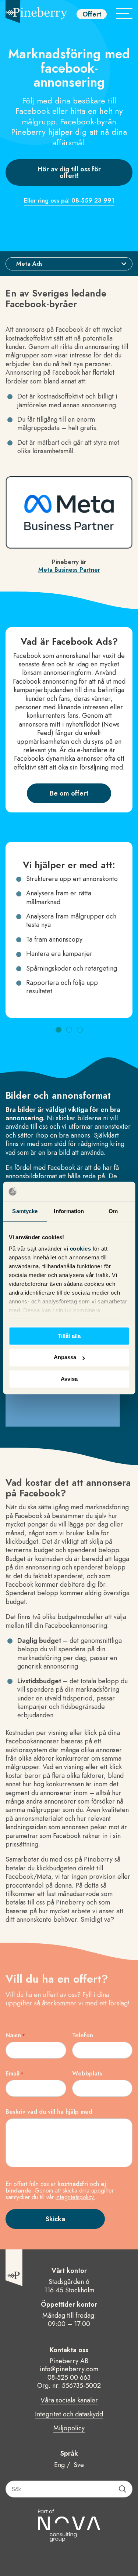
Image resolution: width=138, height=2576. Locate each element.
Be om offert (69, 793)
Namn (15, 2035)
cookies (81, 1249)
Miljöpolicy (69, 2428)
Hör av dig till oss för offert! (69, 172)
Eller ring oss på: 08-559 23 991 (69, 201)
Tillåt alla (69, 1336)
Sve (79, 2465)
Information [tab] (69, 1211)
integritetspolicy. (75, 2197)
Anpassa (65, 1358)
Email (15, 2074)
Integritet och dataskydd (69, 2415)
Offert (92, 14)
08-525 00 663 (69, 2377)
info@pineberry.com (69, 2369)
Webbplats (87, 2074)
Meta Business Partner (69, 570)
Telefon (83, 2035)
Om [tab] (113, 1211)
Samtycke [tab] (25, 1211)
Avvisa (69, 1379)
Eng (59, 2465)
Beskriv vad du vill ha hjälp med (49, 2112)
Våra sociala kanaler (69, 2401)
